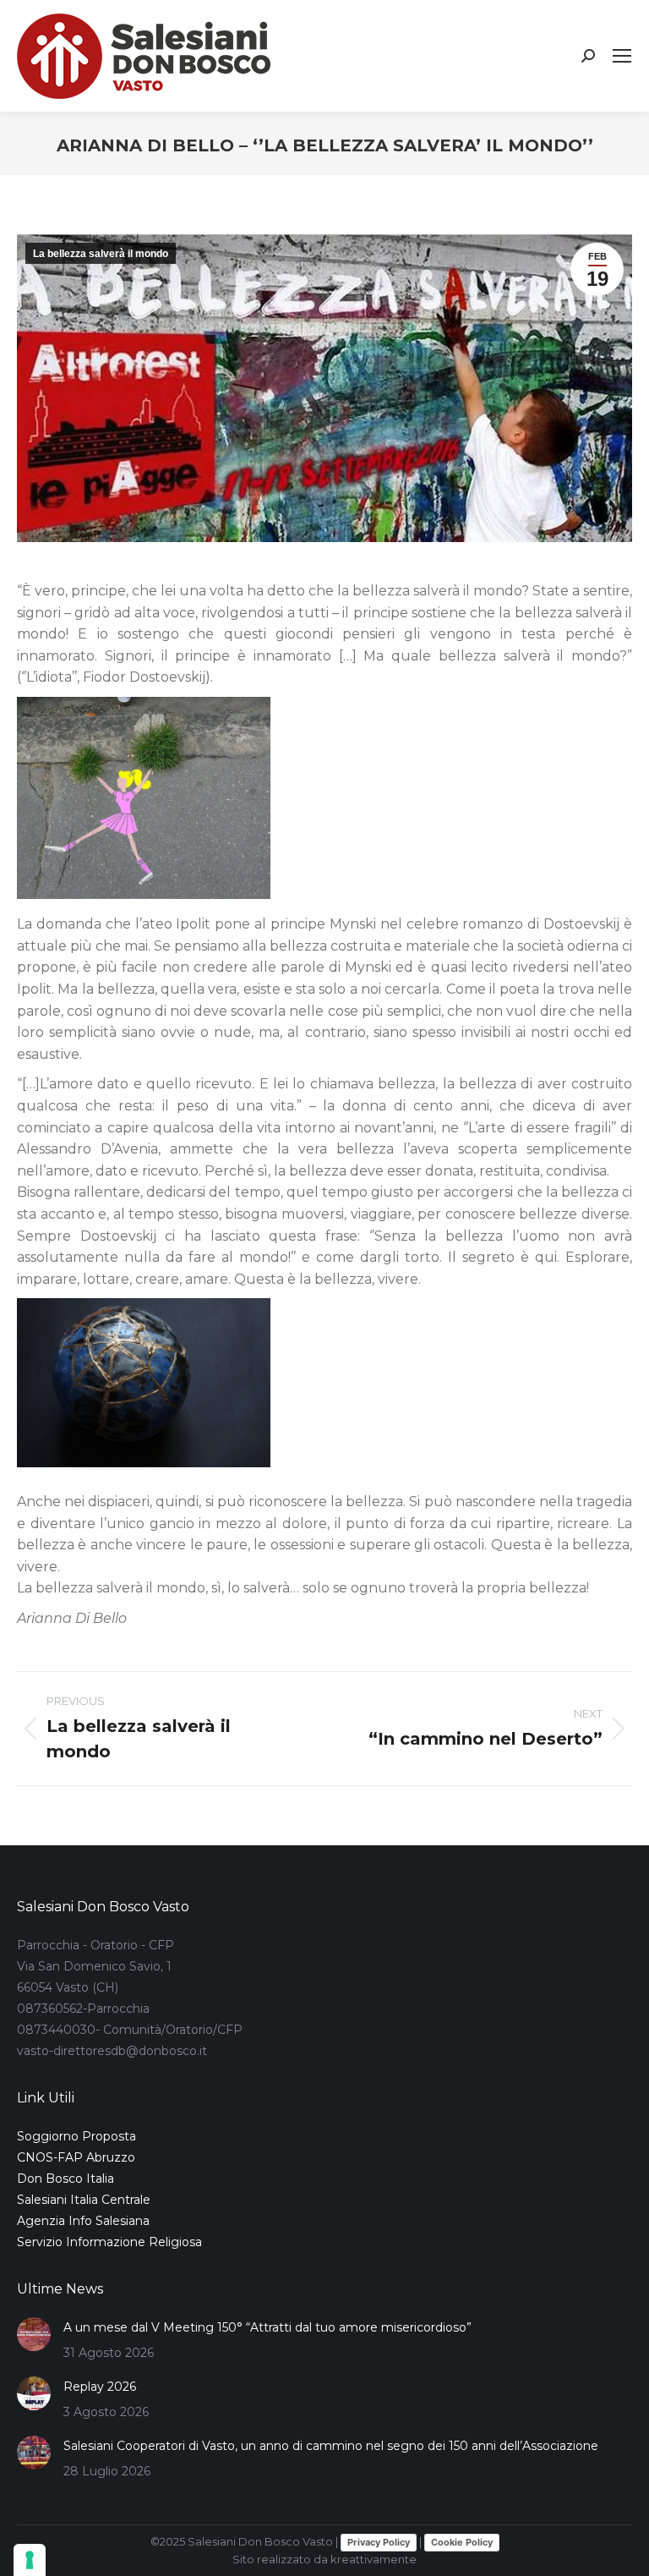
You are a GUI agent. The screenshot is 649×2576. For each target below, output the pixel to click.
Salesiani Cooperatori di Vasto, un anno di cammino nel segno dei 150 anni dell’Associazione (331, 2446)
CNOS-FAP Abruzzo (76, 2157)
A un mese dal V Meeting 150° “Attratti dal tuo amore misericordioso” (267, 2327)
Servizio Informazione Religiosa (109, 2242)
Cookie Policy (462, 2542)
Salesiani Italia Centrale (84, 2200)
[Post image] (34, 2334)
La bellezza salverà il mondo (101, 254)
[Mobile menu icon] (622, 56)
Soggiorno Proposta (76, 2136)
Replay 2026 (100, 2387)
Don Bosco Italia (65, 2179)
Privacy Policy (379, 2542)
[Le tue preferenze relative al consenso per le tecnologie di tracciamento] (30, 2560)
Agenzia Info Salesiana (83, 2221)
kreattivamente (374, 2559)
